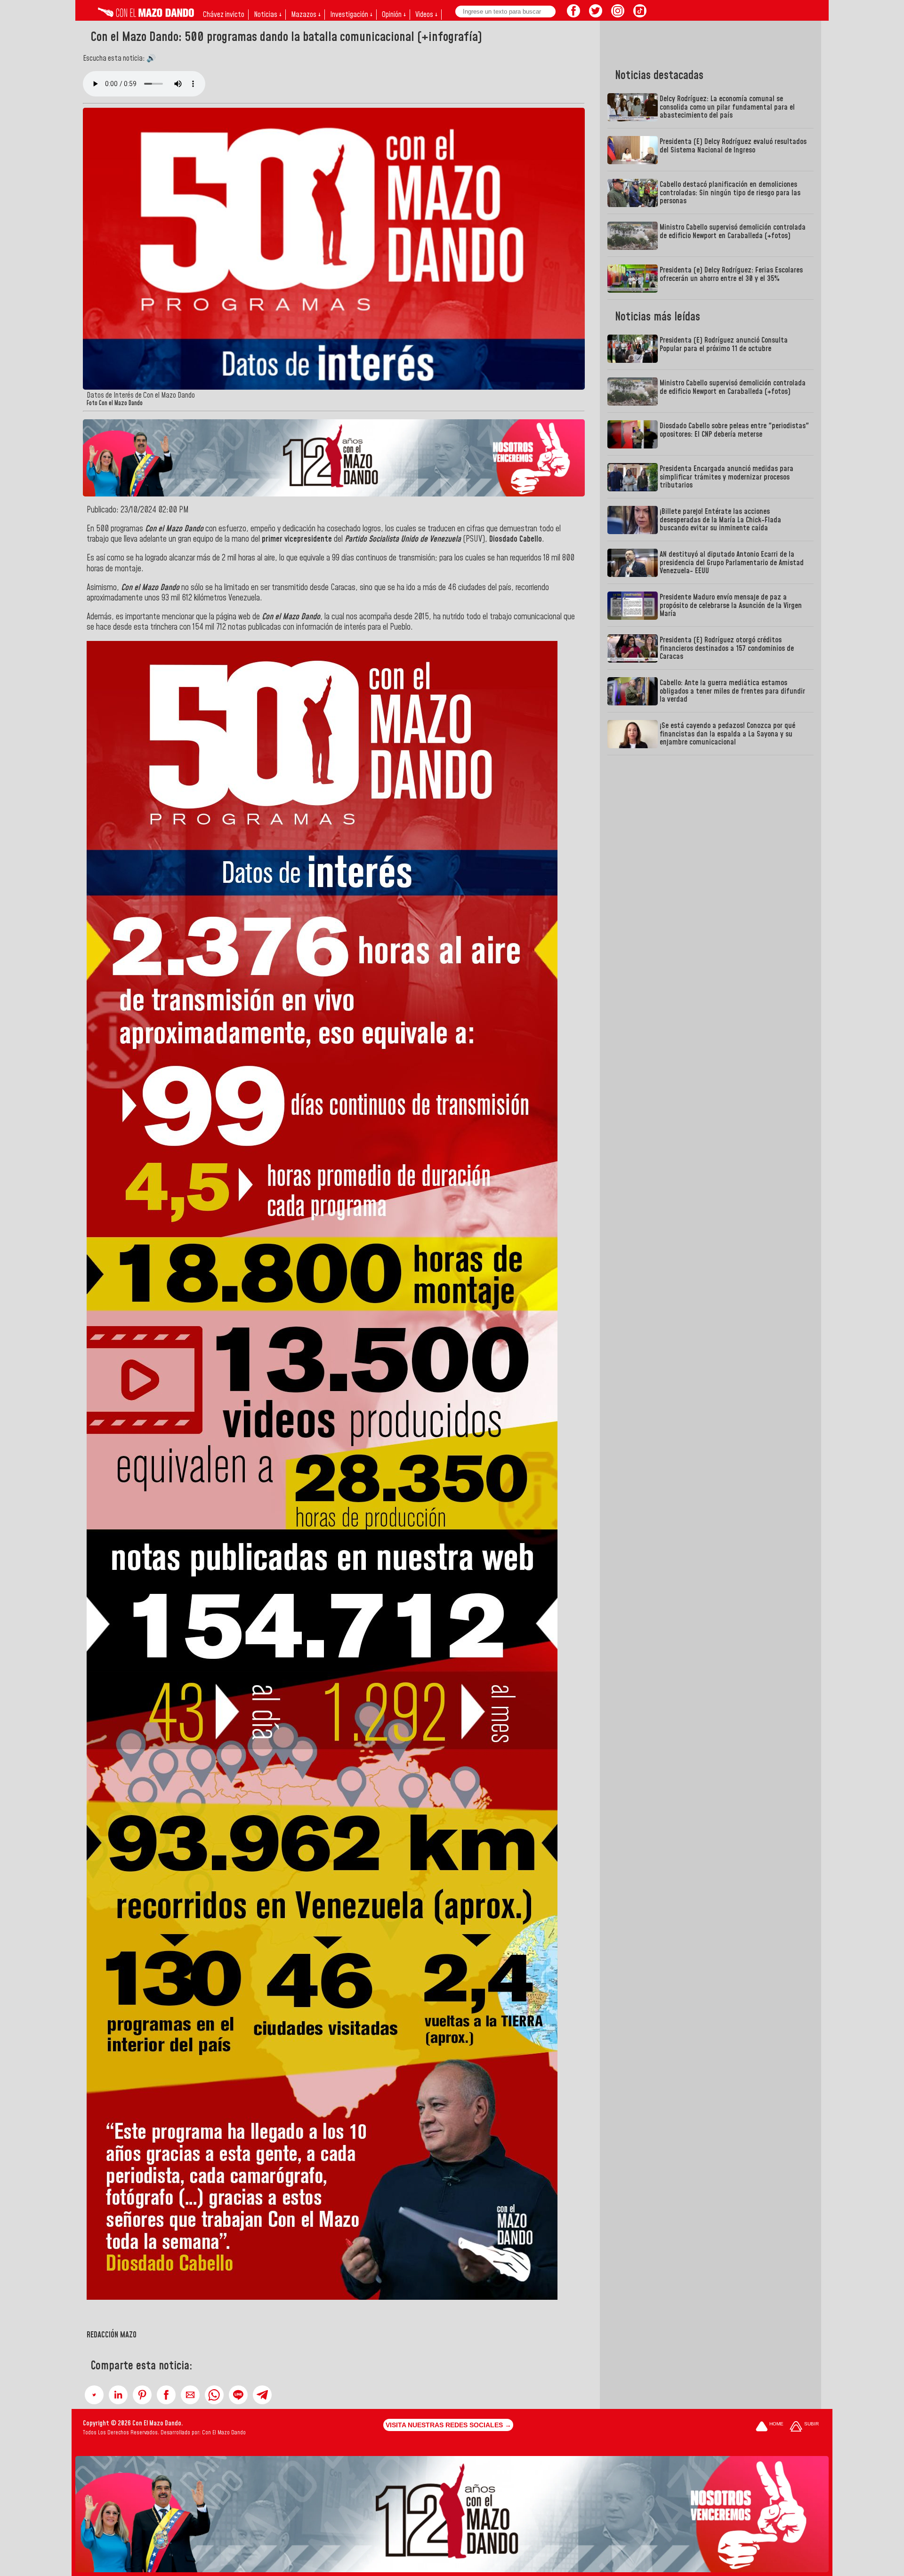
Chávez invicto (224, 15)
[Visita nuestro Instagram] (618, 15)
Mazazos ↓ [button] (306, 15)
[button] (94, 2395)
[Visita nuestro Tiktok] (640, 15)
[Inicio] (146, 15)
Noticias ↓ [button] (268, 15)
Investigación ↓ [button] (351, 15)
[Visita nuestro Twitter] (596, 15)
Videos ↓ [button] (426, 15)
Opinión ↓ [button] (394, 15)
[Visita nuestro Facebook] (573, 15)
